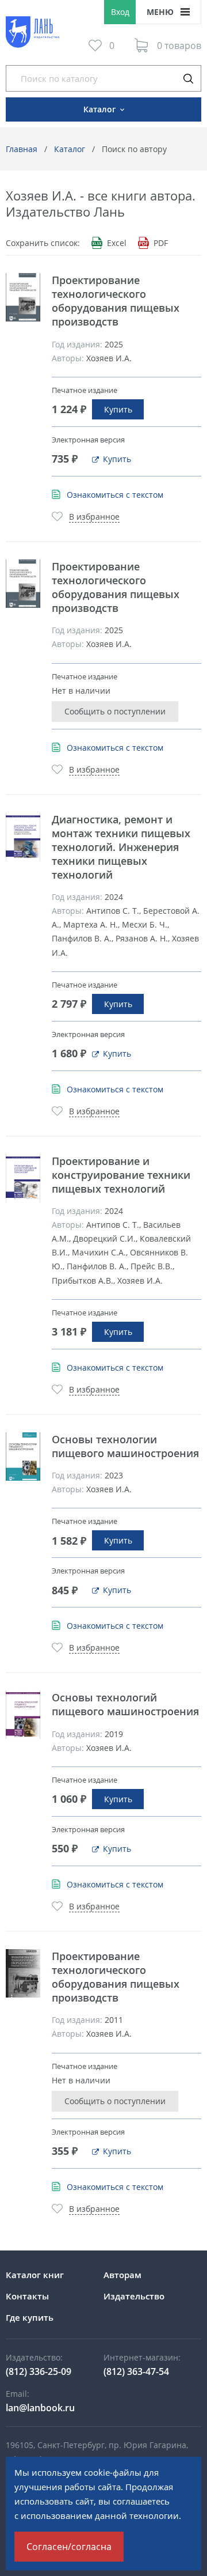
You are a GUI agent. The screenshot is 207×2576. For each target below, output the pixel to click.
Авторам (122, 2275)
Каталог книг (35, 2275)
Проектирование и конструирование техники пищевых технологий (121, 1175)
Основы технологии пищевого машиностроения (125, 1446)
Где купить (30, 2317)
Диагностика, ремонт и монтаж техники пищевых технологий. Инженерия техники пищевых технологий (121, 847)
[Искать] (188, 78)
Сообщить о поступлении (115, 711)
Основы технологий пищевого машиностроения (125, 1704)
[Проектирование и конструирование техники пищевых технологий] (23, 1178)
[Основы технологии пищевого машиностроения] (23, 1457)
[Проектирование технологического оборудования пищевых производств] (23, 297)
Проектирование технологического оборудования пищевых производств (116, 301)
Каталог (70, 149)
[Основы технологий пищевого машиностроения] (23, 1715)
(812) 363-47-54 (136, 2371)
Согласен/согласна (69, 2547)
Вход (120, 12)
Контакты (27, 2296)
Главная (22, 149)
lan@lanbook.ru (40, 2408)
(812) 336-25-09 (39, 2371)
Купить (118, 409)
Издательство (134, 2296)
